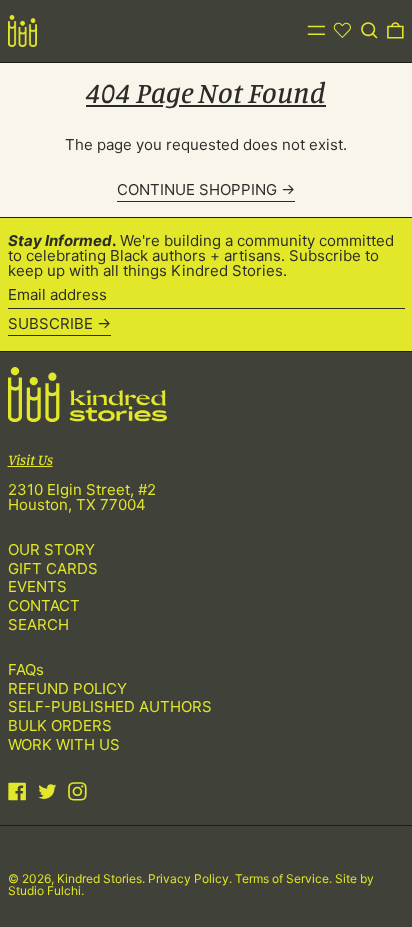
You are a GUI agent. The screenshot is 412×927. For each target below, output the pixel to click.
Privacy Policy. (191, 878)
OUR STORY (51, 549)
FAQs (26, 669)
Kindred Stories (99, 878)
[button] (369, 31)
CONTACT (44, 605)
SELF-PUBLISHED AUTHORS (110, 706)
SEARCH (38, 624)
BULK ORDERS (60, 725)
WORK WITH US (64, 744)
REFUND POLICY (67, 688)
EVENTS (37, 586)
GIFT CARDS (53, 568)
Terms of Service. (285, 878)
